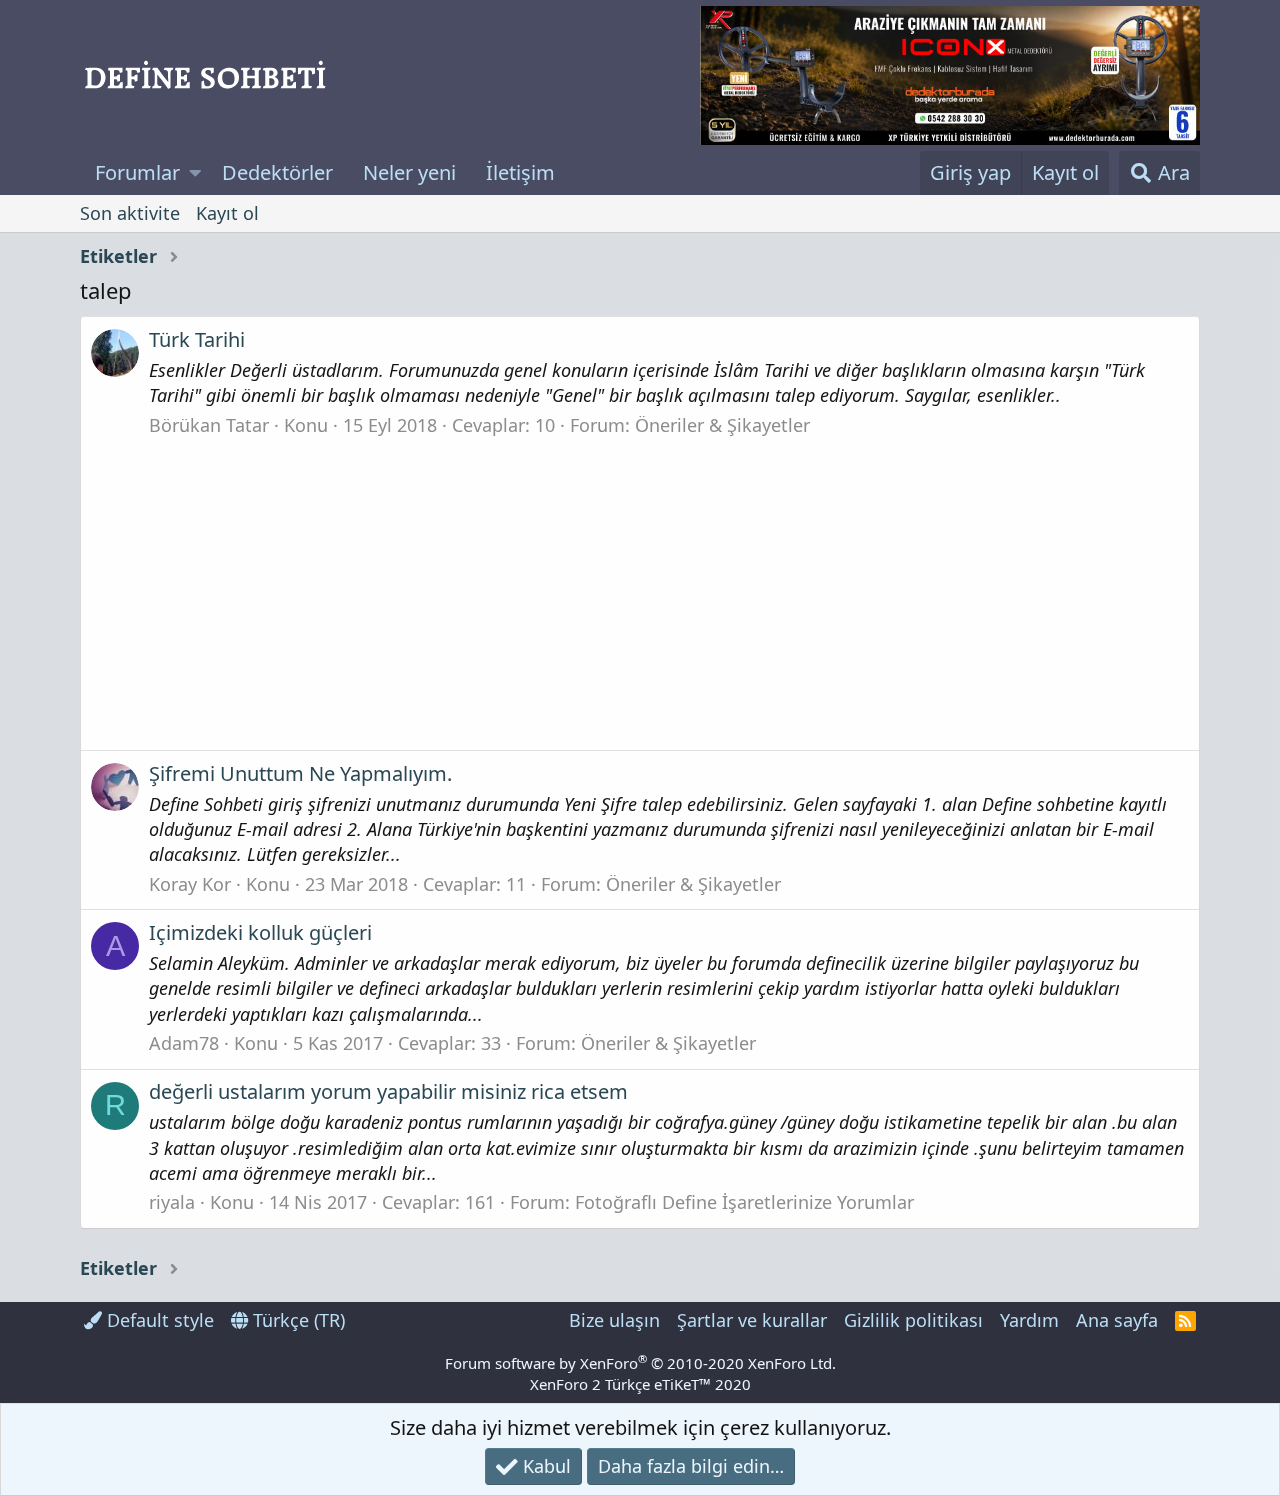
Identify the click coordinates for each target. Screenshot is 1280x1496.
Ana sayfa (1117, 1320)
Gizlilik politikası (913, 1320)
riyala (172, 1202)
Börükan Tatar (209, 425)
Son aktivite (130, 213)
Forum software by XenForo (640, 1363)
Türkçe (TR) (296, 1320)
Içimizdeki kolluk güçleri (260, 932)
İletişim (520, 172)
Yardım (1029, 1320)
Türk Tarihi (197, 339)
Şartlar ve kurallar (752, 1320)
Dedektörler (277, 172)
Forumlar (137, 172)
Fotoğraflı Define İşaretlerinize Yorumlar (744, 1202)
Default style (158, 1320)
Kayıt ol (227, 213)
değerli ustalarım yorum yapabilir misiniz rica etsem (388, 1091)
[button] (195, 173)
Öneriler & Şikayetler (722, 425)
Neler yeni (409, 172)
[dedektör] (950, 75)
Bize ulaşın (614, 1320)
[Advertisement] (640, 588)
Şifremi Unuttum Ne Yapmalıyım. (300, 773)
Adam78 (184, 1043)
